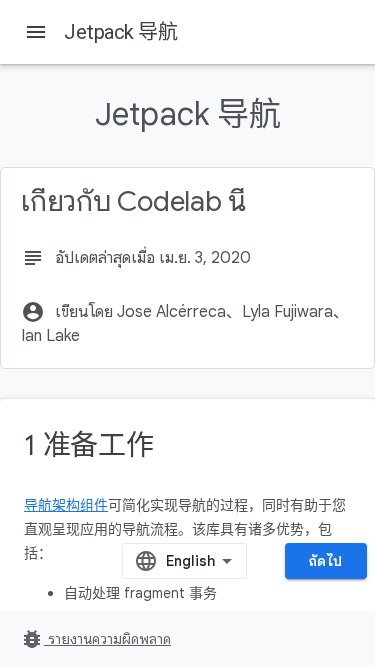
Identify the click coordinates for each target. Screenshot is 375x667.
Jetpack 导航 (120, 32)
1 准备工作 (89, 445)
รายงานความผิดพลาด (95, 639)
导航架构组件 (66, 505)
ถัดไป (326, 561)
